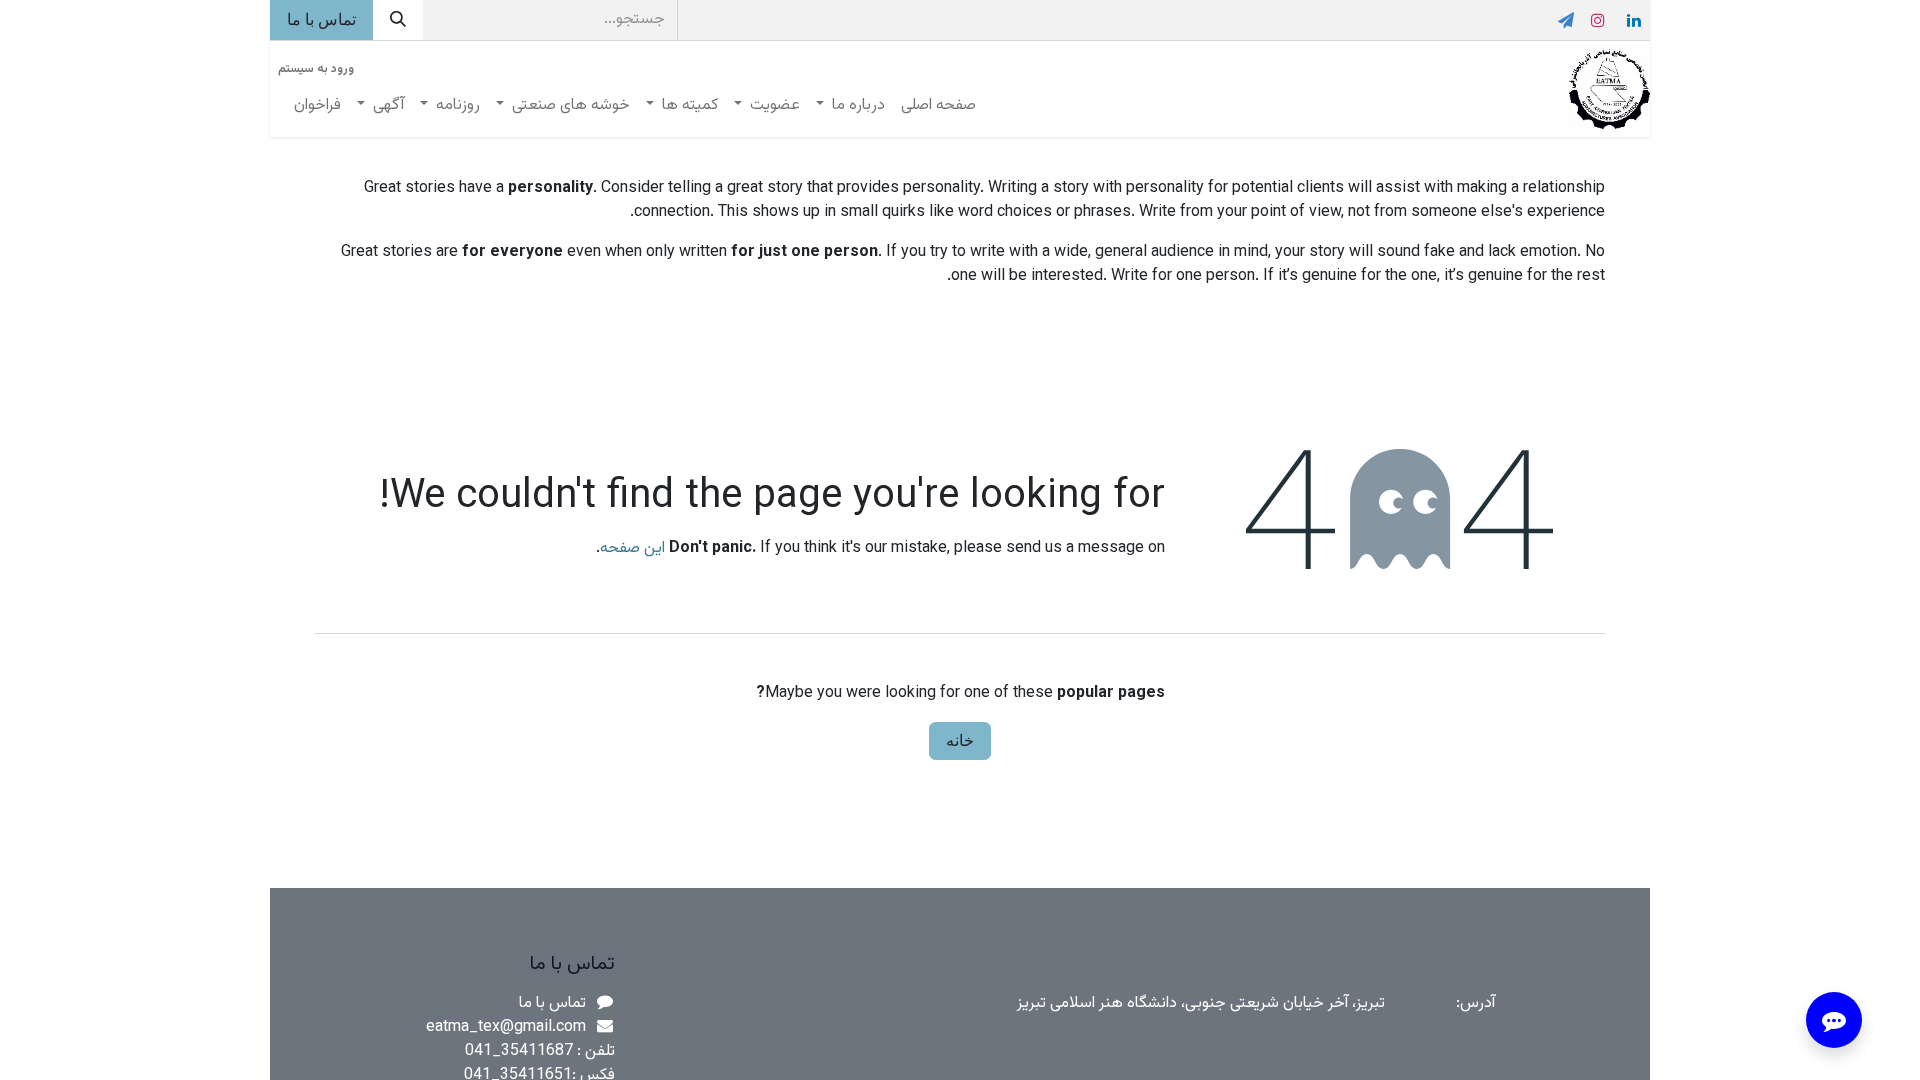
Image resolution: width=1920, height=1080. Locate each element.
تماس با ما (321, 19)
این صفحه (632, 548)
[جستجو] (398, 20)
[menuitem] (938, 106)
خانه (960, 740)
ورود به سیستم (316, 69)
